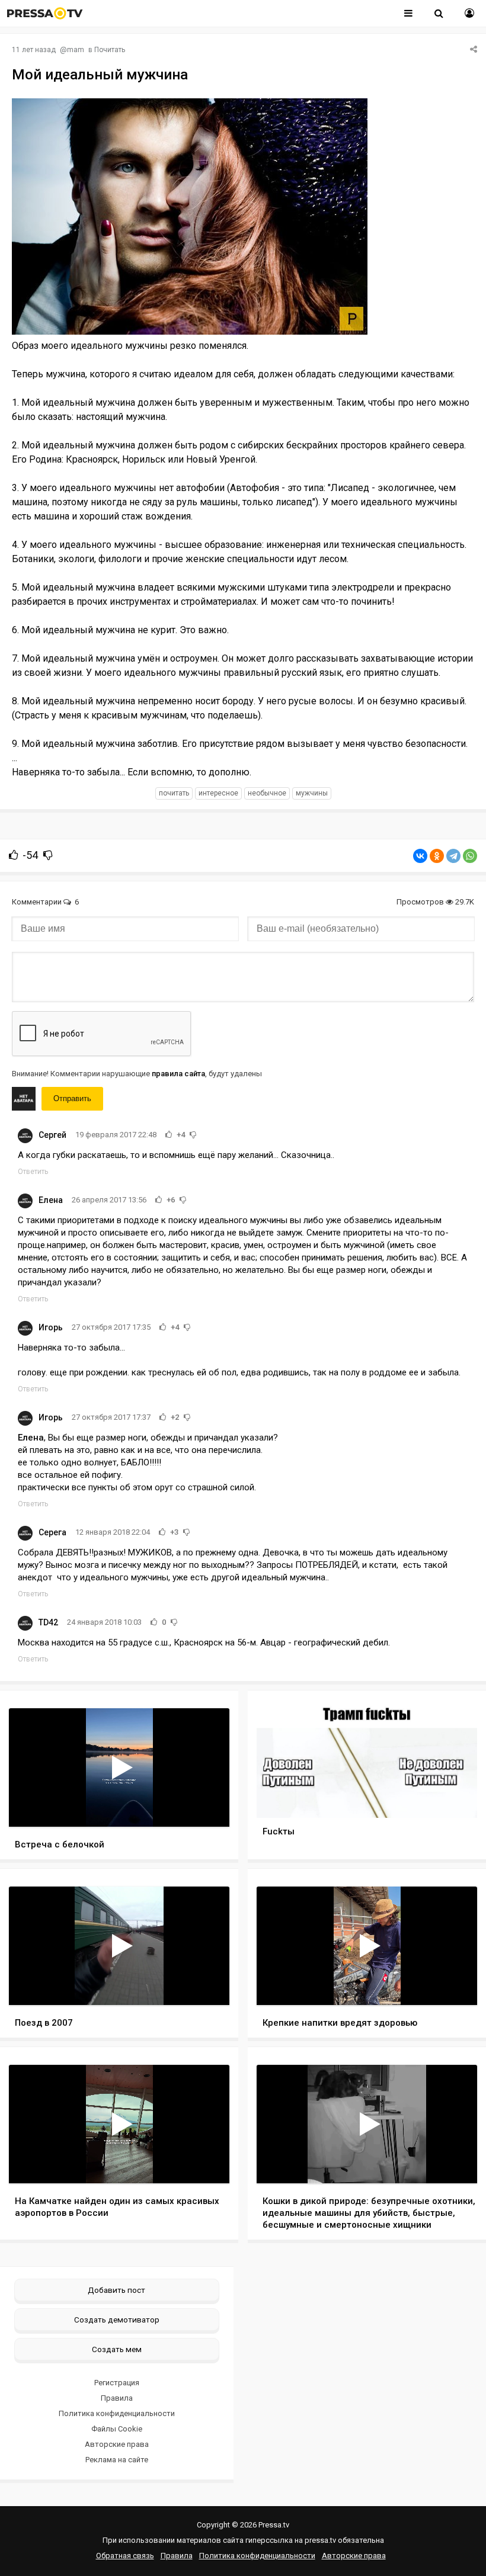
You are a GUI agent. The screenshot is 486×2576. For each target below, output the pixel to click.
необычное (267, 793)
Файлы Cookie (117, 2429)
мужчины (312, 793)
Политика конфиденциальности (117, 2413)
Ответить (33, 1172)
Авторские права (117, 2444)
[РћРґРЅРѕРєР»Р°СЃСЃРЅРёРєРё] (437, 856)
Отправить (72, 1098)
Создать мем (117, 2349)
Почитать (110, 50)
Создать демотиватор (117, 2320)
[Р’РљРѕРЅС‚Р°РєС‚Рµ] (420, 856)
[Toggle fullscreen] (207, 1807)
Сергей (52, 1135)
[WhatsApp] (470, 856)
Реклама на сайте (117, 2460)
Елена (51, 1200)
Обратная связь (125, 2556)
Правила (117, 2398)
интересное (218, 793)
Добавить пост (116, 2290)
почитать (174, 793)
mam (76, 50)
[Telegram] (453, 856)
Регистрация (117, 2383)
